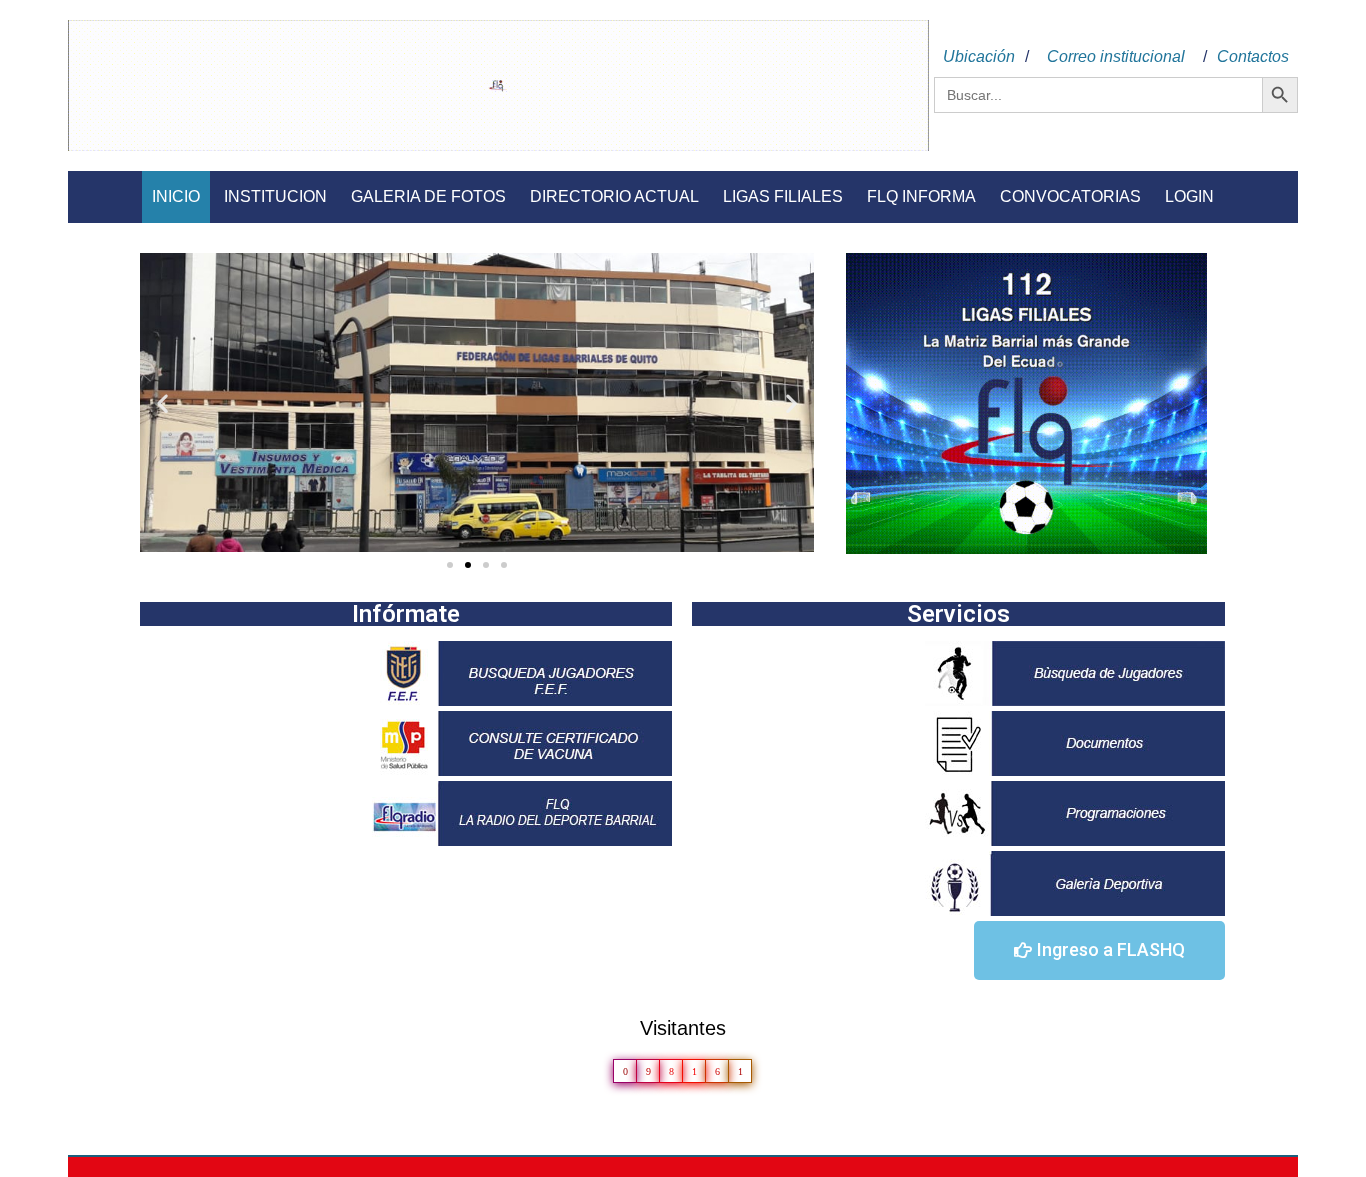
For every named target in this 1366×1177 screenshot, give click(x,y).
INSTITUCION (275, 196)
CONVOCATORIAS (1070, 196)
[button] (450, 565)
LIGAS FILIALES (783, 196)
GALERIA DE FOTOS (428, 196)
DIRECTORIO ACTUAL (614, 196)
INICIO (176, 196)
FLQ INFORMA (921, 196)
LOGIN (1189, 196)
